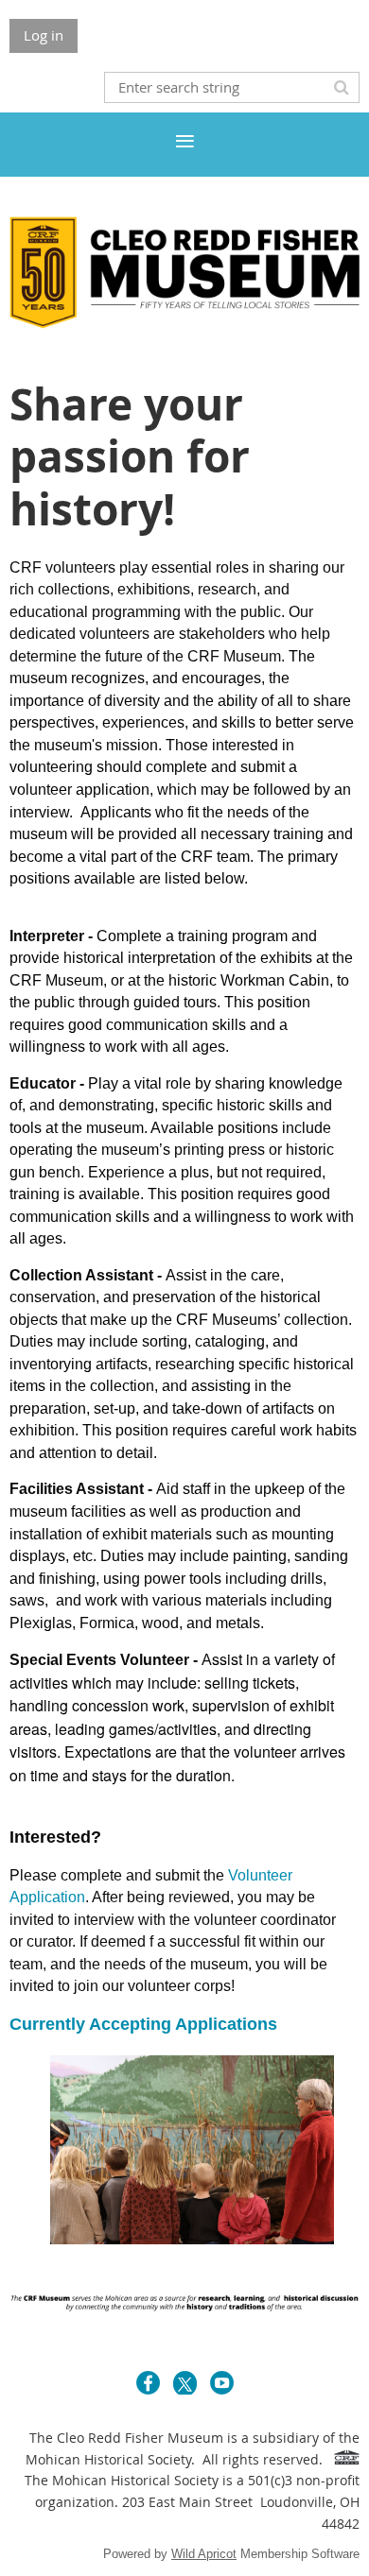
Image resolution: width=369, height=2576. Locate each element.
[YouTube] (222, 2383)
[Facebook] (148, 2383)
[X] (185, 2383)
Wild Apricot (204, 2554)
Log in (44, 35)
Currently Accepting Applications (143, 2024)
